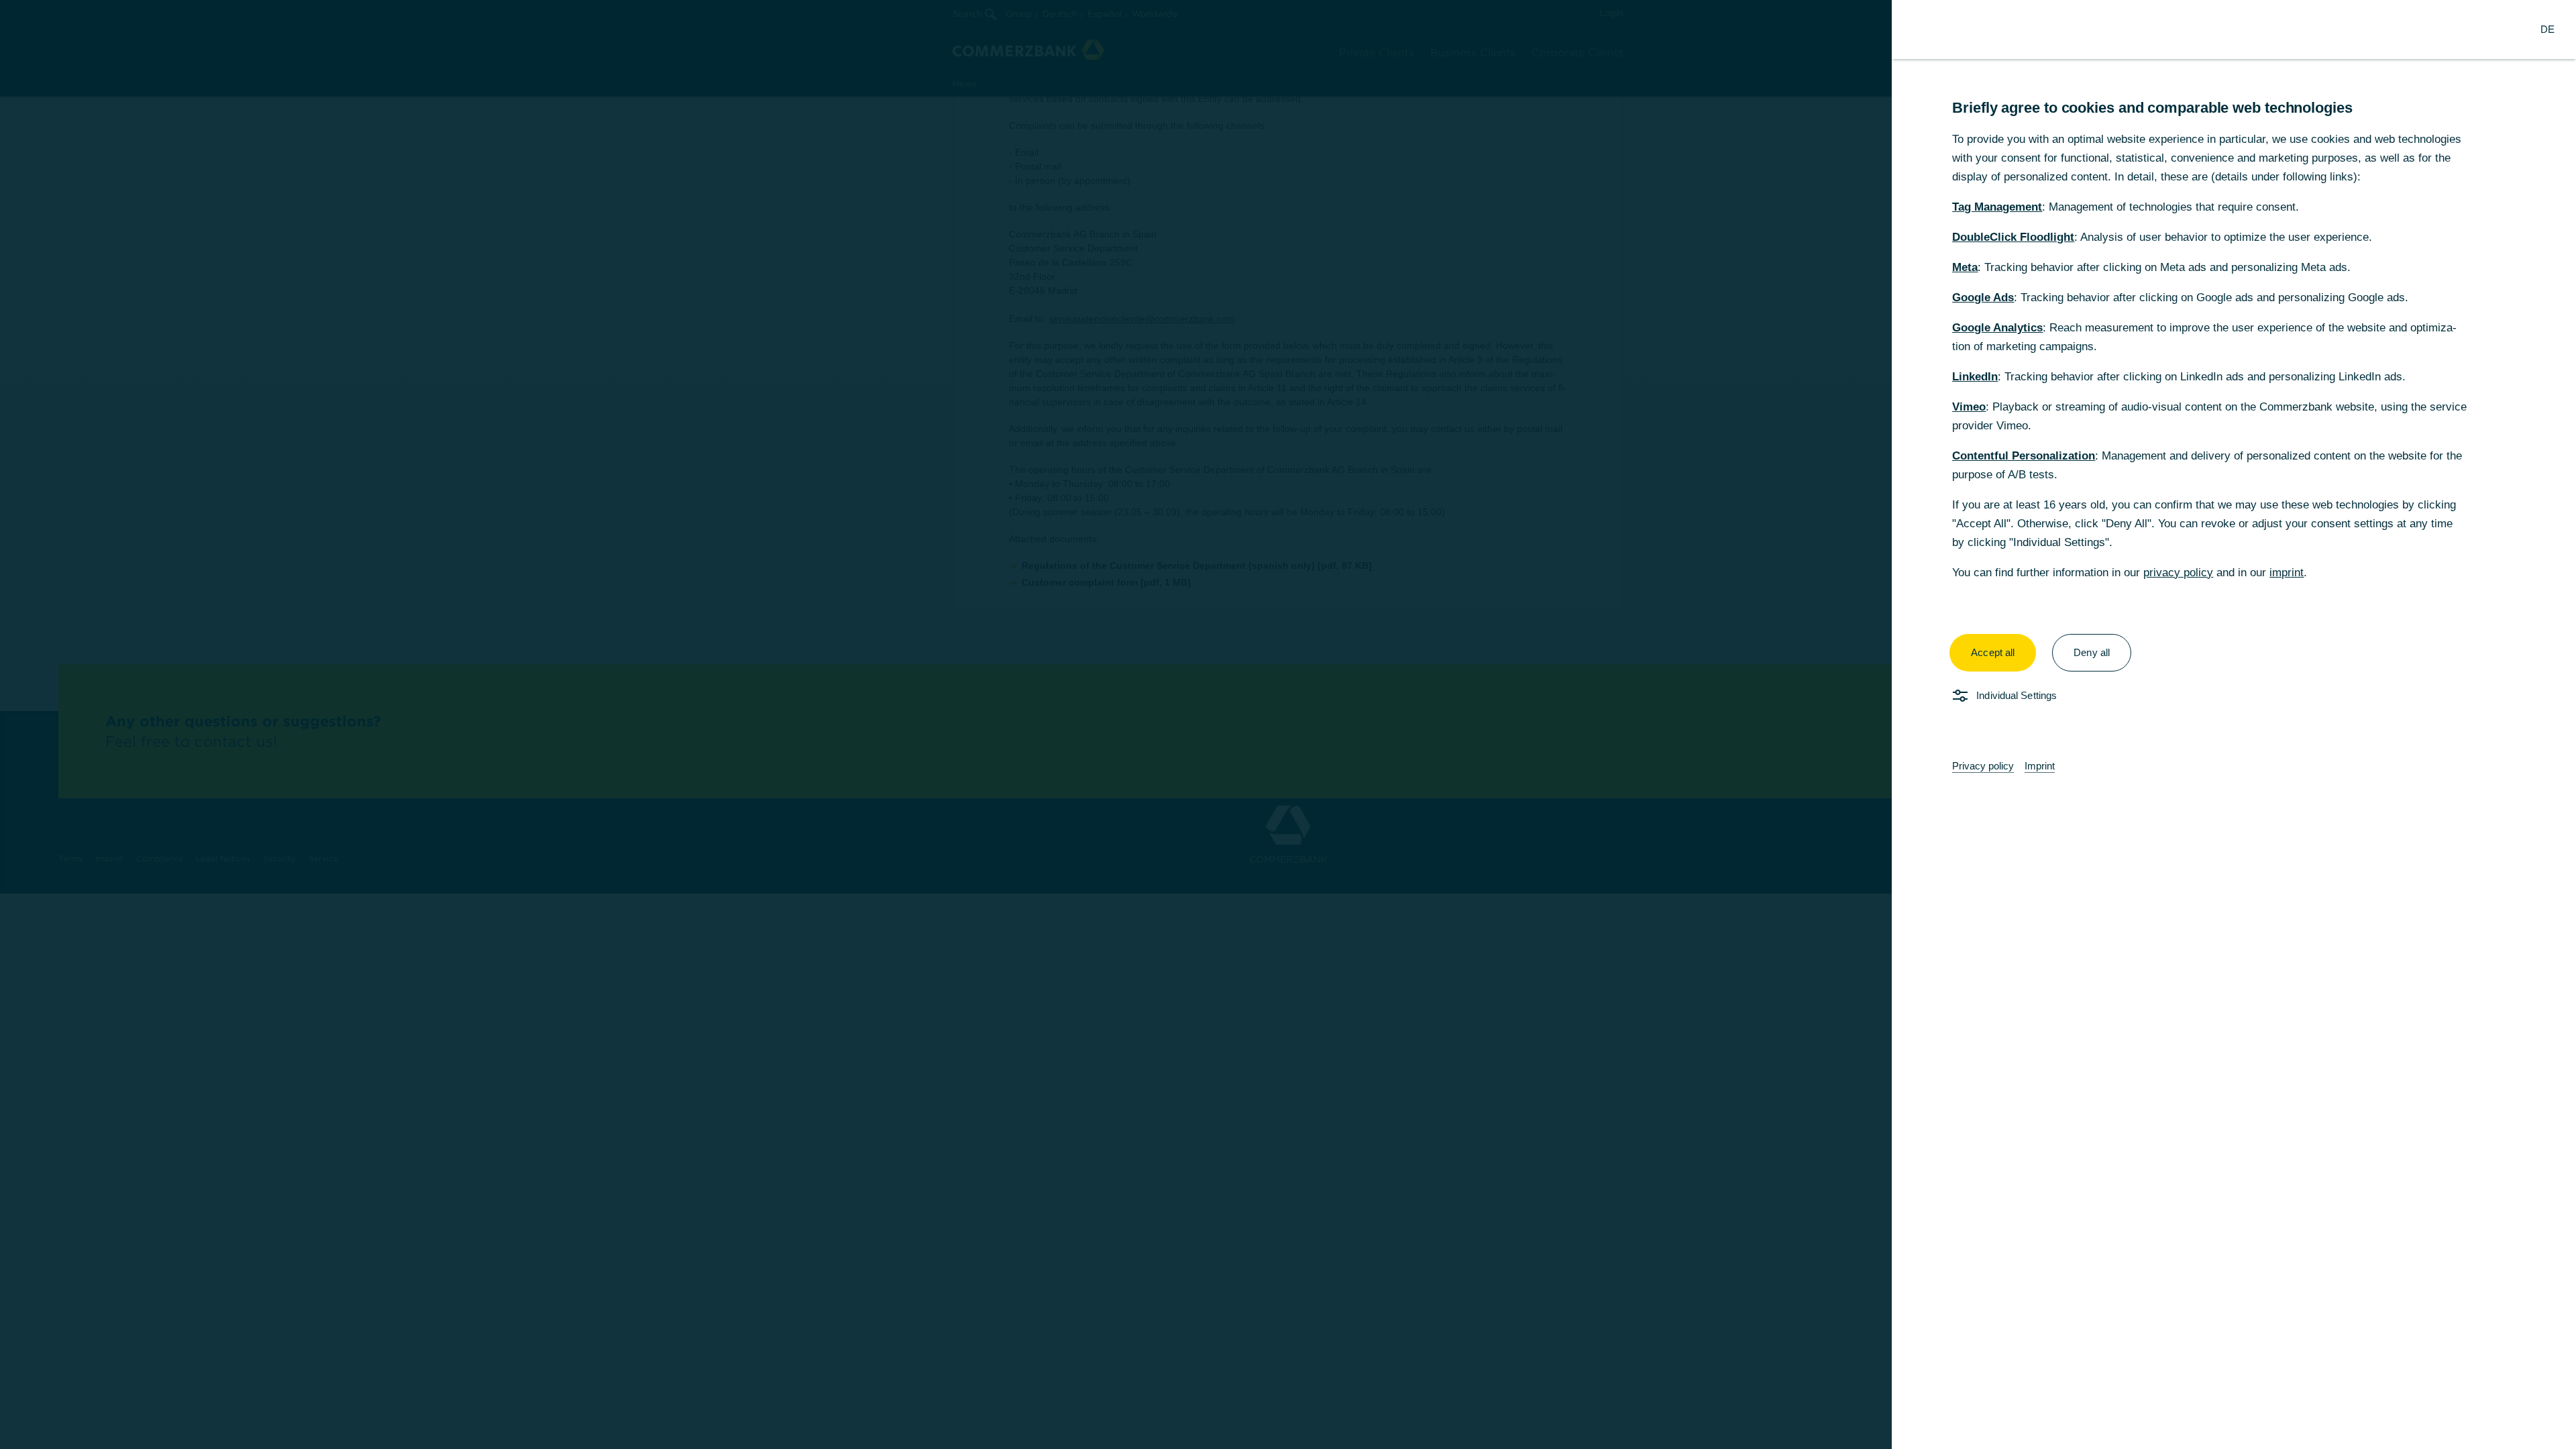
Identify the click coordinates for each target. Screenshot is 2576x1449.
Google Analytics (1997, 328)
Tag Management (1997, 207)
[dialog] (1288, 724)
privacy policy (2178, 573)
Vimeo (1969, 407)
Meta (1965, 267)
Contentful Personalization (2024, 456)
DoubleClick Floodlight (2013, 237)
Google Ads (1983, 298)
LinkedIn (1975, 377)
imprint (2287, 573)
